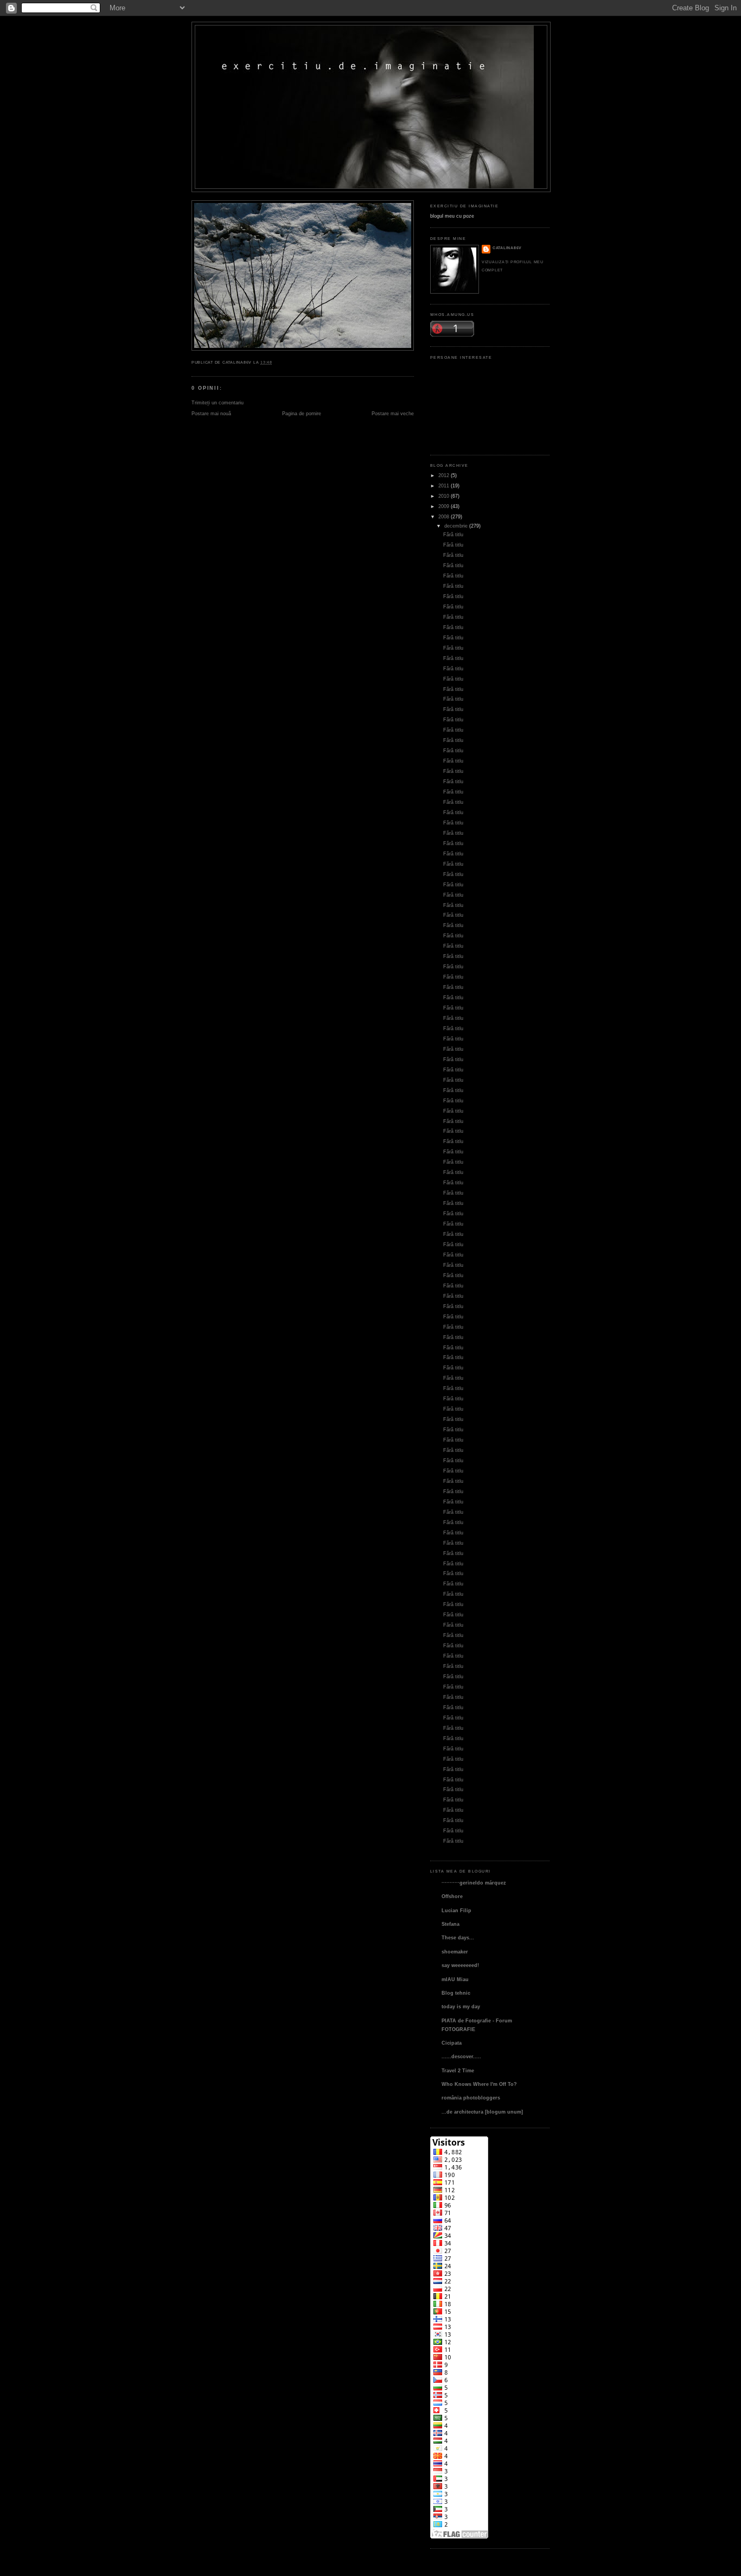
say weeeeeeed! (460, 1965)
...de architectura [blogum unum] (482, 2112)
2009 (444, 506)
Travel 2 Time (458, 2070)
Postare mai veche (393, 413)
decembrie (456, 526)
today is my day (461, 2006)
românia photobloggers (471, 2098)
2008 (444, 516)
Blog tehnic (456, 1993)
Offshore (452, 1896)
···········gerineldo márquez (474, 1883)
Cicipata (452, 2043)
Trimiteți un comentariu (218, 402)
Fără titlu (453, 534)
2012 (444, 475)
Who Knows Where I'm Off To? (479, 2084)
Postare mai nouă (211, 413)
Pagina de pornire (302, 413)
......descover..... (461, 2056)
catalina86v (507, 248)
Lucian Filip (456, 1910)
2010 (444, 496)
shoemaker (455, 1952)
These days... (458, 1937)
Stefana (451, 1924)
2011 (444, 486)
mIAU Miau (455, 1979)
